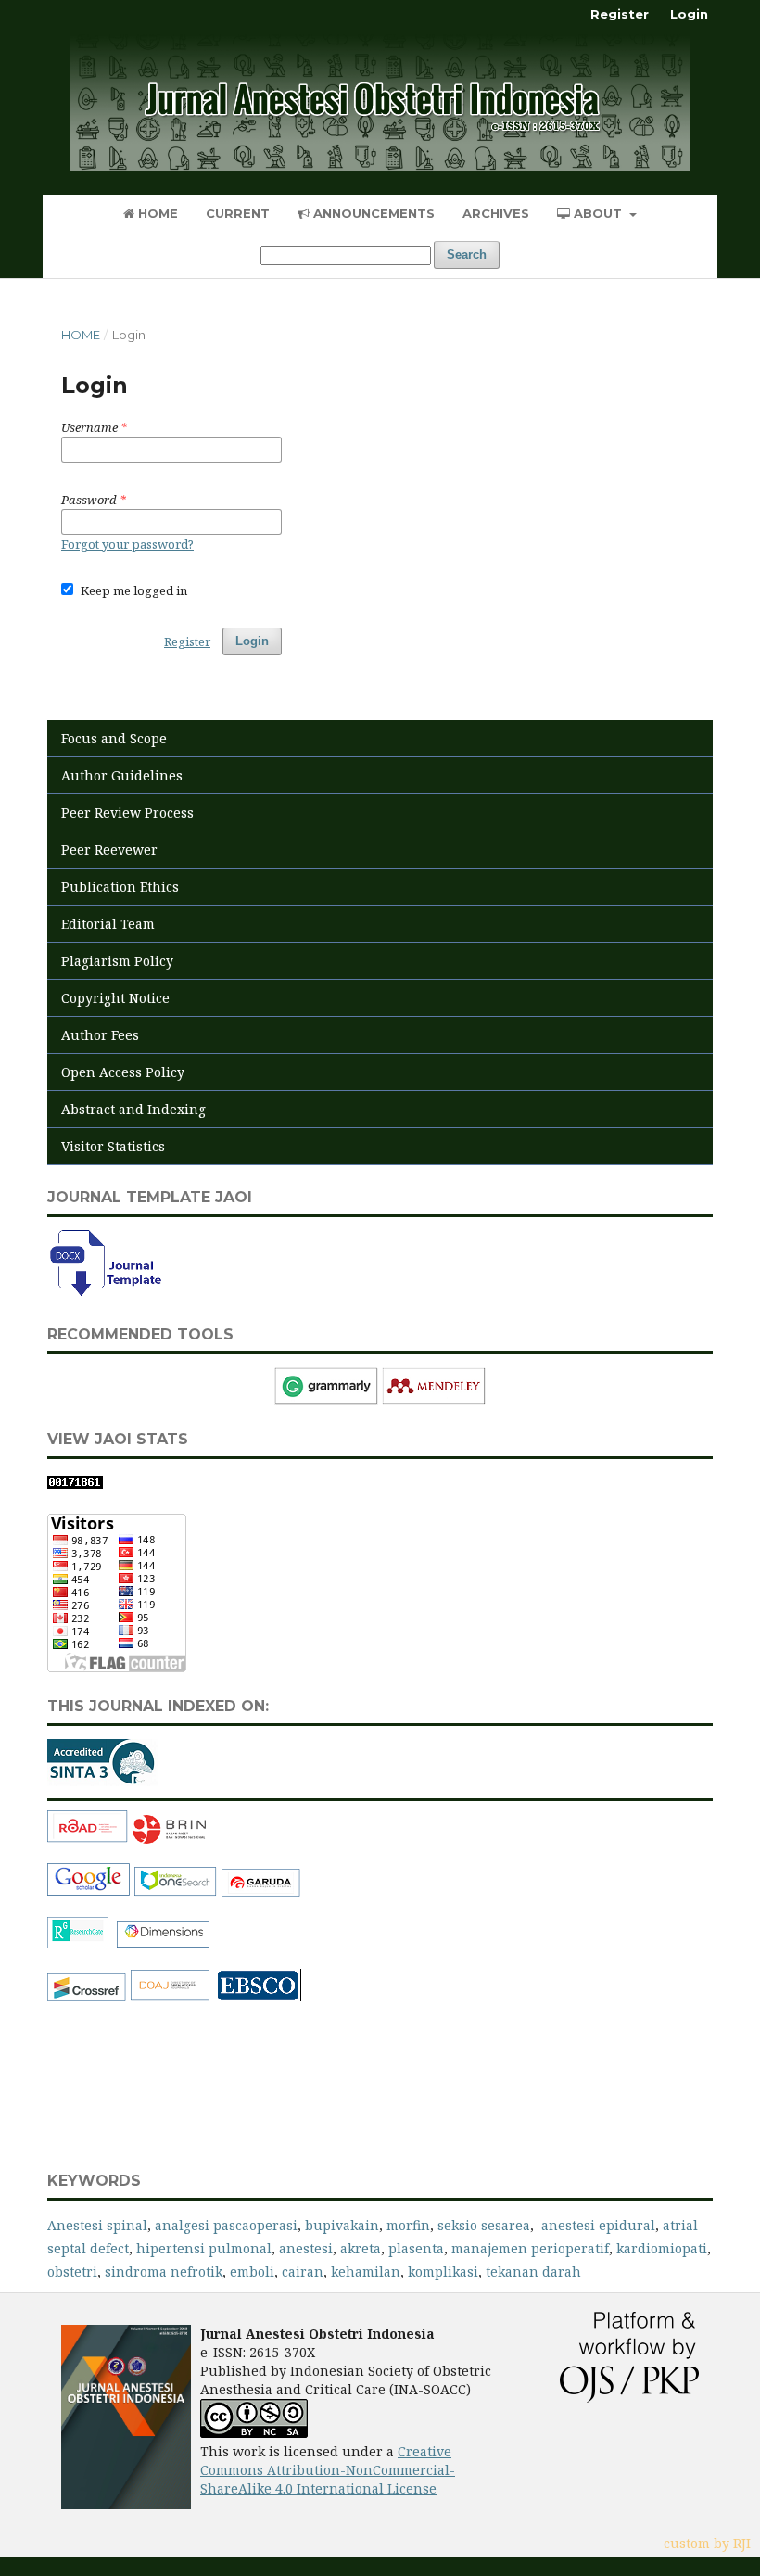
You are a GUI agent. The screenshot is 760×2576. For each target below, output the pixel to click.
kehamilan (366, 2271)
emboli (252, 2271)
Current (238, 213)
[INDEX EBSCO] (260, 1997)
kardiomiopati (662, 2248)
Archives (496, 213)
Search (467, 254)
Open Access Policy (123, 1072)
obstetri (72, 2271)
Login (689, 14)
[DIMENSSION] (164, 1944)
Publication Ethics (120, 887)
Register (620, 14)
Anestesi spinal (97, 2225)
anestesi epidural (598, 2225)
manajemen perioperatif (530, 2248)
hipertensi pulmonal (204, 2248)
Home (156, 213)
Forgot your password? (127, 544)
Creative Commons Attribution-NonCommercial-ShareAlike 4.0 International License (328, 2470)
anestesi (306, 2248)
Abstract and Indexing (133, 1109)
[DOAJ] (171, 1997)
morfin (408, 2225)
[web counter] (75, 1484)
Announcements (372, 213)
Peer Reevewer (109, 850)
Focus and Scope (114, 738)
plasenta (416, 2248)
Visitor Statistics (113, 1146)
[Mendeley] (434, 1400)
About (598, 213)
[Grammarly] (326, 1400)
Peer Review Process (127, 812)
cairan (303, 2271)
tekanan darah (533, 2271)
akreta (361, 2248)
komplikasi (443, 2271)
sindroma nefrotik (164, 2271)
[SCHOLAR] (89, 1892)
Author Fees (100, 1035)
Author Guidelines (122, 775)
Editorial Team (108, 924)
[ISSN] (88, 1839)
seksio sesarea (484, 2225)
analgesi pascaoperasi (226, 2225)
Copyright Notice (115, 998)
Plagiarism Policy (117, 961)
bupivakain (340, 2225)
